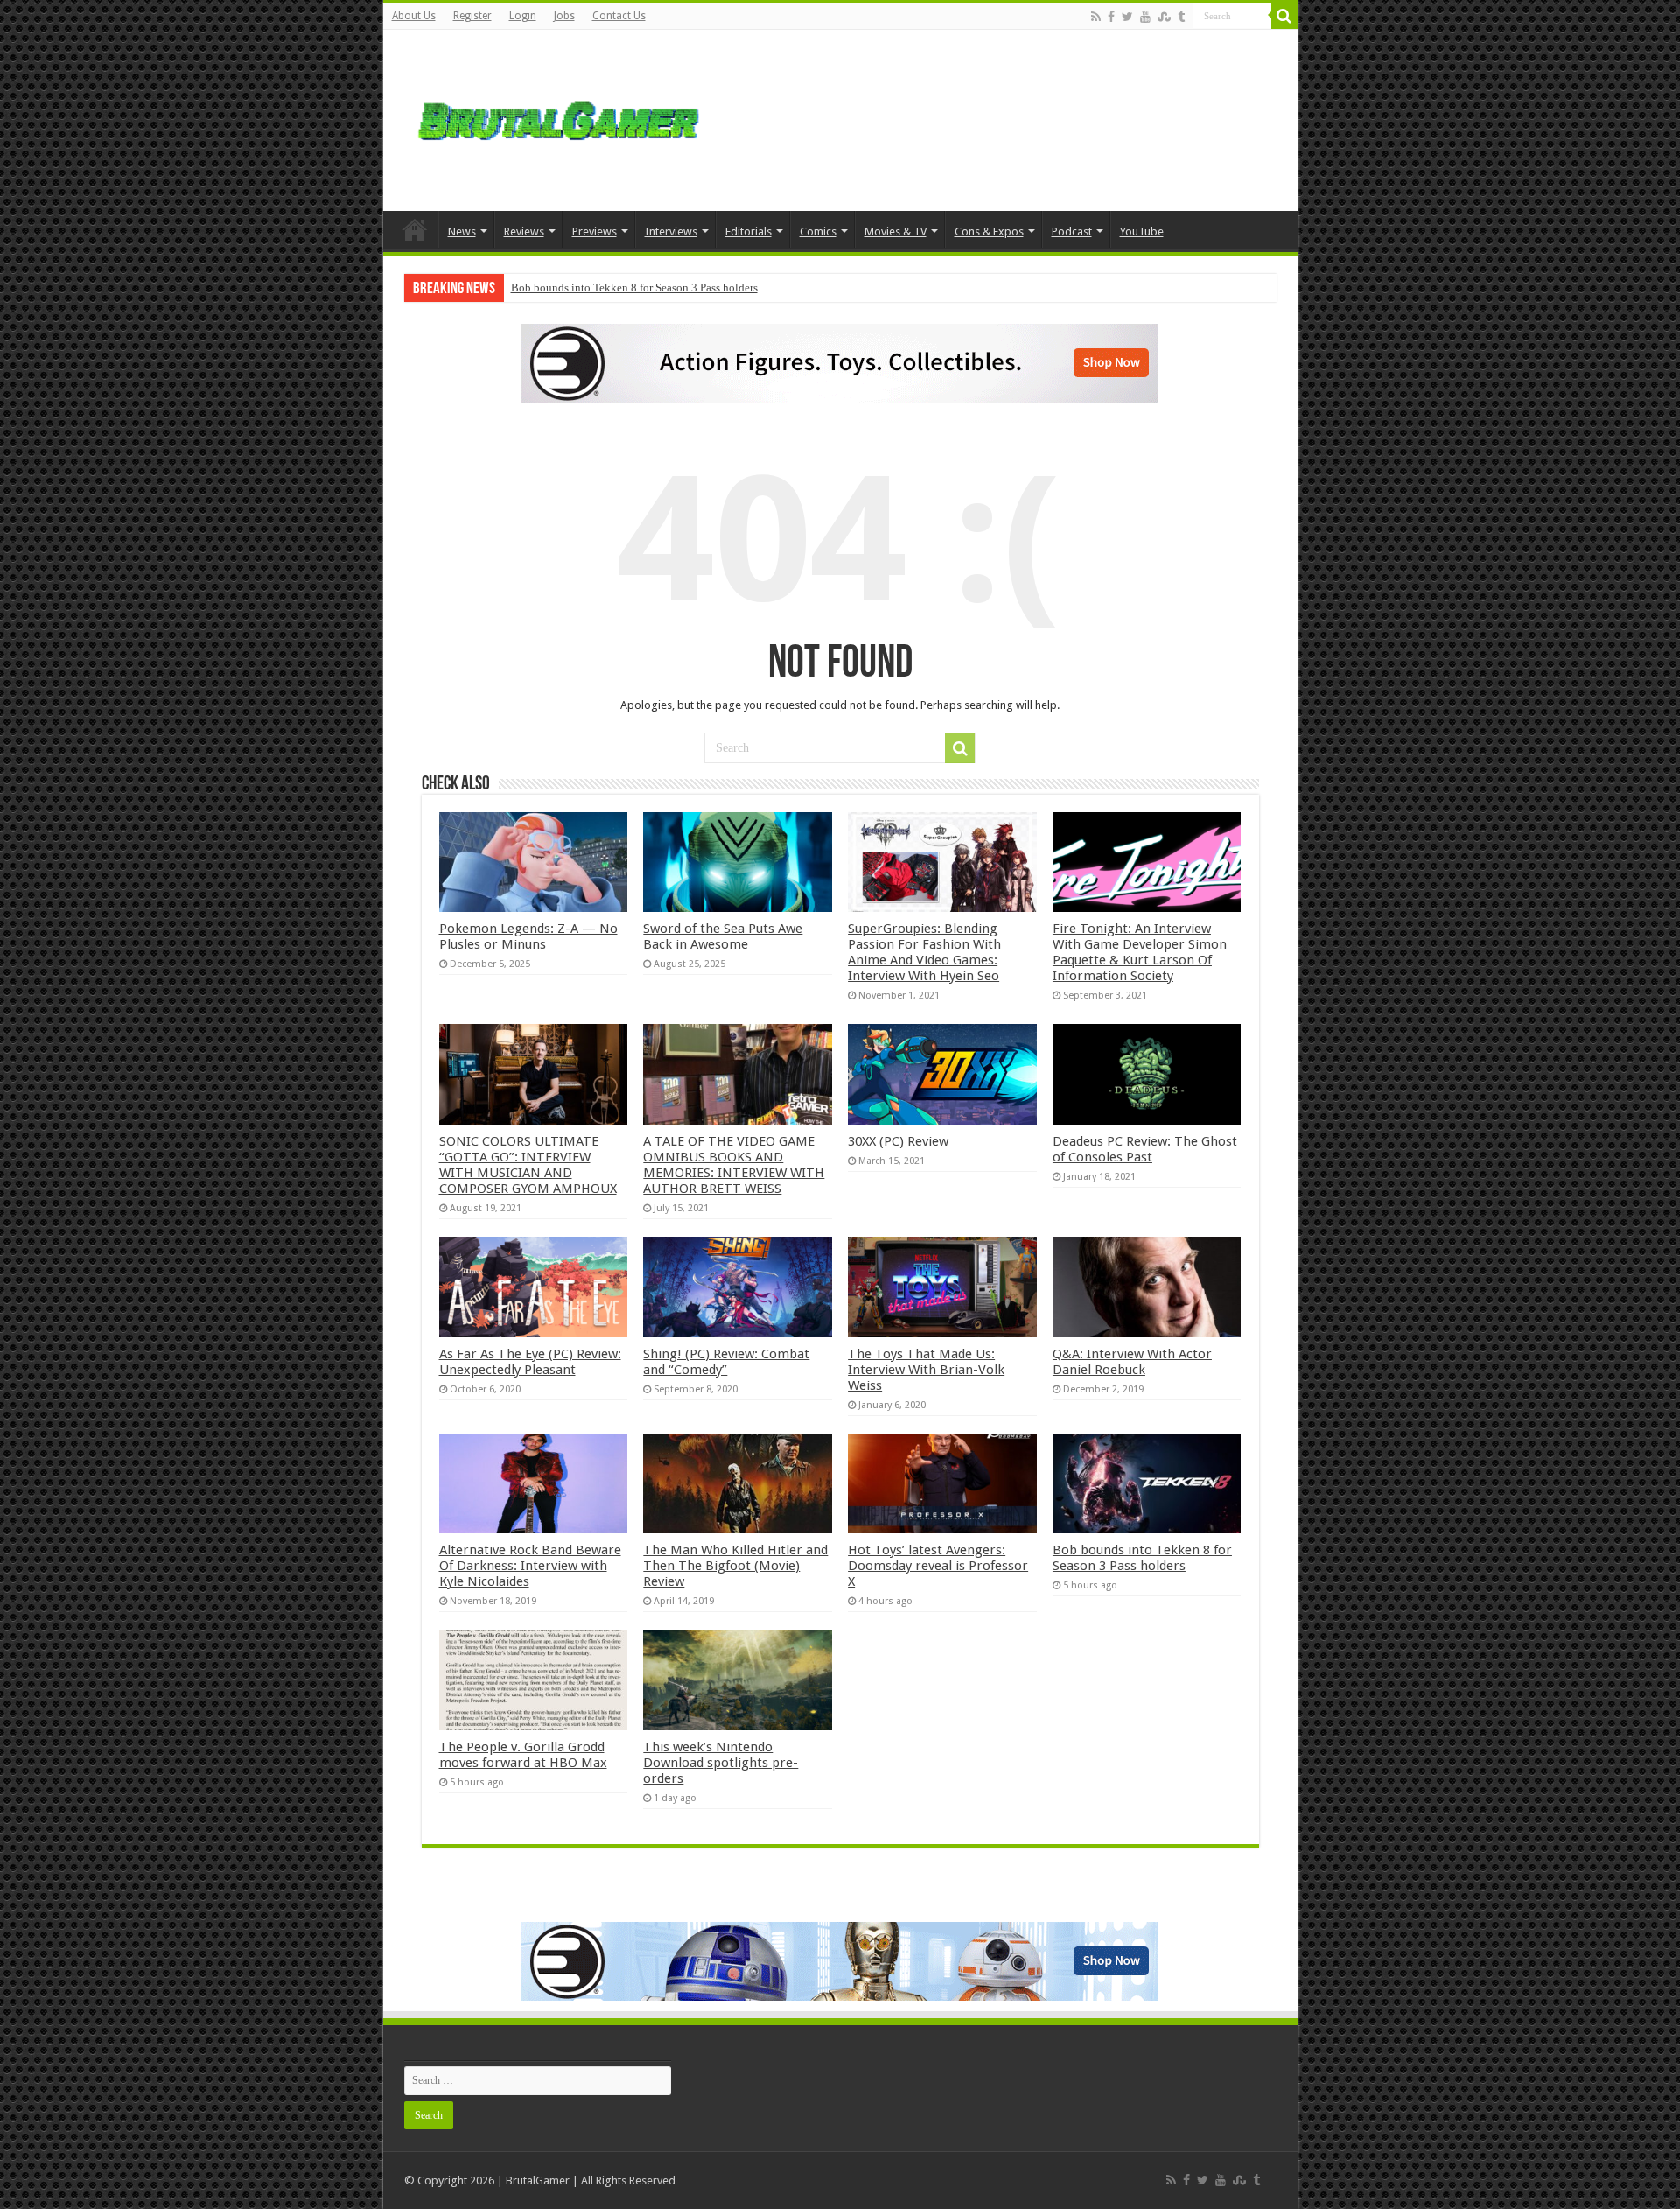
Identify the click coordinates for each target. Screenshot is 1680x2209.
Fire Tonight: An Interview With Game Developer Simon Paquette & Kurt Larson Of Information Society (1140, 952)
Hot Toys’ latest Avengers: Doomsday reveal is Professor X (938, 1566)
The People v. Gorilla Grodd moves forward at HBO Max (523, 1755)
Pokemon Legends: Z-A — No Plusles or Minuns (528, 936)
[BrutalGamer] (558, 117)
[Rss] (1096, 17)
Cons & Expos (989, 231)
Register (472, 16)
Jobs (564, 16)
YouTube (1142, 231)
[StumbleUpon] (1164, 17)
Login (523, 16)
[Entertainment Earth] (840, 362)
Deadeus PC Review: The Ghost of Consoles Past (1145, 1149)
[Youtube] (1145, 17)
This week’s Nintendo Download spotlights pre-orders (721, 1763)
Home (415, 229)
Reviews (524, 231)
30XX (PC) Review (898, 1141)
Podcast (1072, 231)
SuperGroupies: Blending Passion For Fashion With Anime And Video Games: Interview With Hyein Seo (924, 952)
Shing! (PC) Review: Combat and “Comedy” (726, 1362)
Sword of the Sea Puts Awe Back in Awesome (723, 936)
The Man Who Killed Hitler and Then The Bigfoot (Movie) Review (735, 1566)
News (462, 231)
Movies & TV (896, 231)
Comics (818, 231)
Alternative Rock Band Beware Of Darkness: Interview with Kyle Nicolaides (530, 1566)
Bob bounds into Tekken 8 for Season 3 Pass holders (634, 288)
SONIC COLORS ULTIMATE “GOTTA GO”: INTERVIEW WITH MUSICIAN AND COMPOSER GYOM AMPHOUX (528, 1165)
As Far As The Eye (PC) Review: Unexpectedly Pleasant (530, 1362)
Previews (595, 231)
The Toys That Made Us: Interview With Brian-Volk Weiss (926, 1370)
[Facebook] (1111, 17)
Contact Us (619, 16)
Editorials (749, 231)
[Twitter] (1127, 17)
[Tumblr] (1181, 17)
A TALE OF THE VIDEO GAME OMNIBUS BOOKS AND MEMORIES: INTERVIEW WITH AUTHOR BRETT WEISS (734, 1165)
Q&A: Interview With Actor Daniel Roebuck (1132, 1362)
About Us (414, 16)
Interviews (671, 231)
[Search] (1284, 16)
